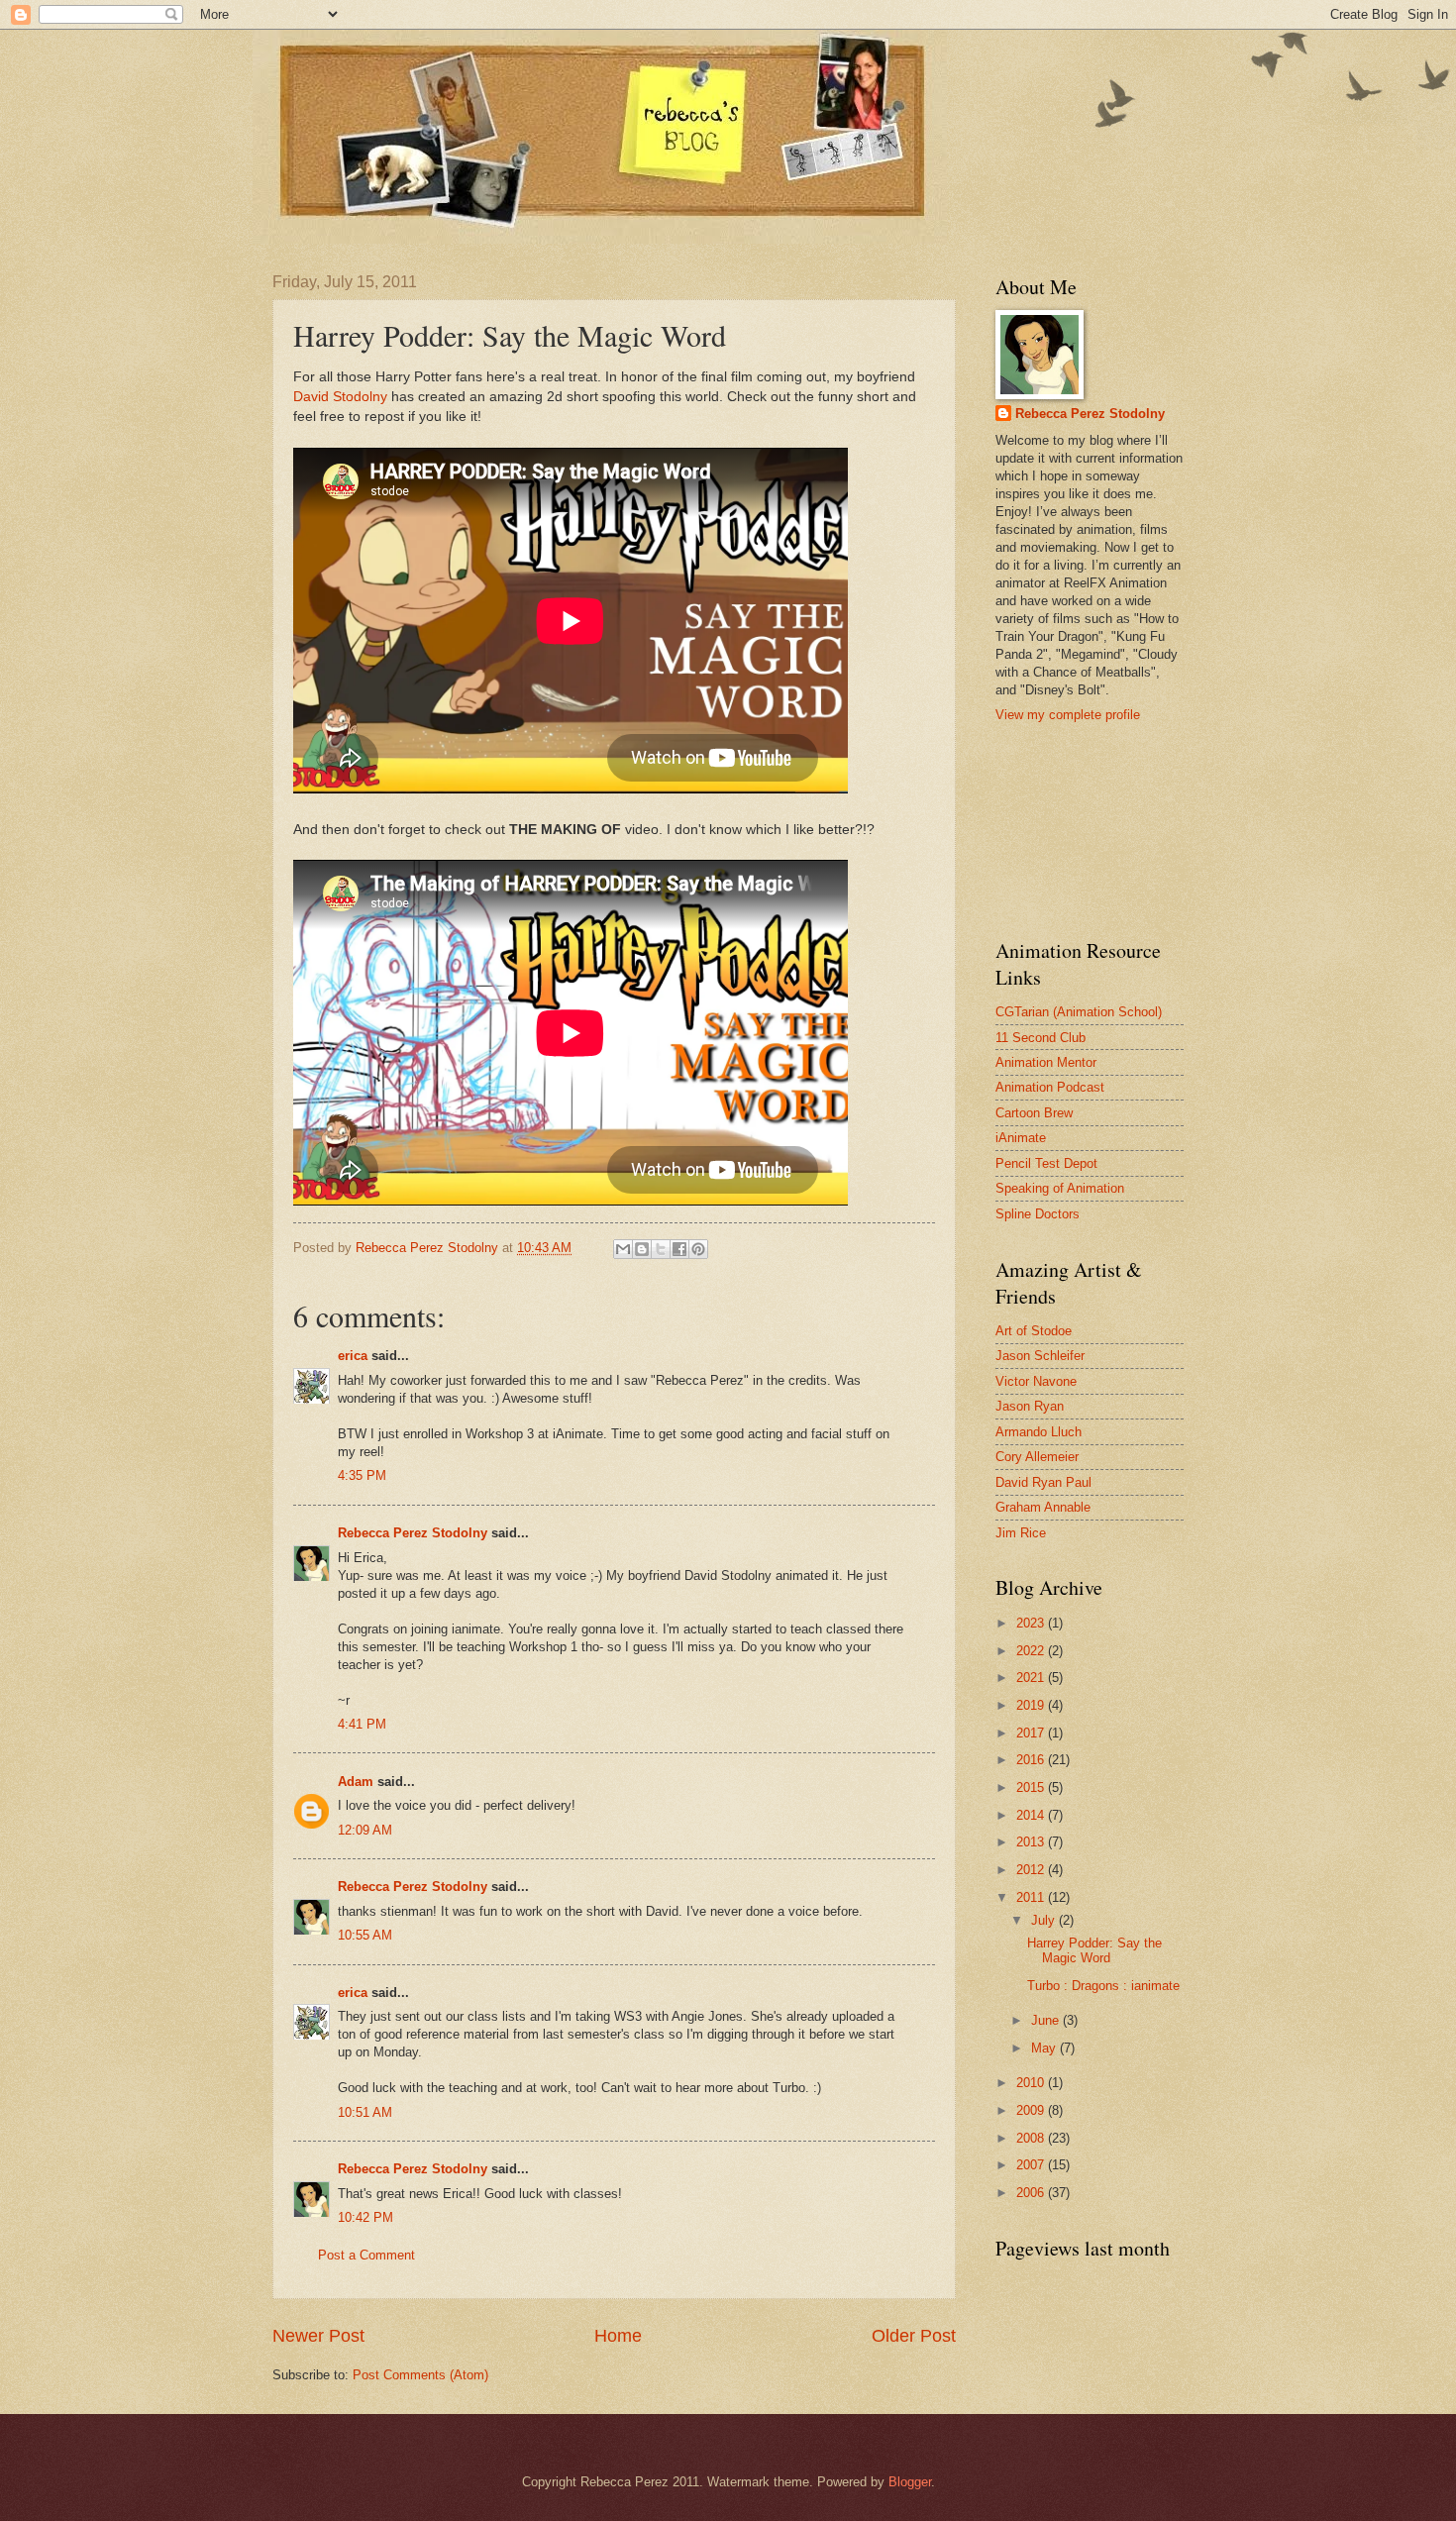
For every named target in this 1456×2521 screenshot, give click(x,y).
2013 (1032, 1842)
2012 (1032, 1870)
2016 (1032, 1760)
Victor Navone (1036, 1381)
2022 (1032, 1651)
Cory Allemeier (1037, 1457)
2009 (1032, 2110)
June (1047, 2020)
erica (353, 1356)
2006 (1032, 2193)
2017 (1032, 1733)
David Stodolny (340, 397)
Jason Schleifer (1040, 1356)
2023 (1032, 1623)
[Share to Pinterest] (698, 1249)
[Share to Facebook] (679, 1249)
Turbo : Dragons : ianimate (1103, 1986)
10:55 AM (365, 1935)
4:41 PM (362, 1724)
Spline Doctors (1038, 1214)
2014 (1032, 1815)
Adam (356, 1782)
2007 (1032, 2165)
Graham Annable (1043, 1507)
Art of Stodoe (1034, 1331)
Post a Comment (366, 2255)
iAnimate (1021, 1138)
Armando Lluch (1039, 1432)
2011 (1032, 1897)
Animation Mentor (1046, 1062)
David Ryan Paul (1043, 1482)
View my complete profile (1068, 715)
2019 (1032, 1705)
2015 (1032, 1787)
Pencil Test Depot (1046, 1163)
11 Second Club (1040, 1038)
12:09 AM (365, 1830)
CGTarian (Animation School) (1079, 1012)
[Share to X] (661, 1249)
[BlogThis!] (642, 1249)
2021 (1032, 1678)
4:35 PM (362, 1475)
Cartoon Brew (1034, 1113)
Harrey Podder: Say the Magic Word (1094, 1950)
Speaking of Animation (1060, 1188)
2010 (1032, 2083)
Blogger (910, 2482)
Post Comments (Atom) (420, 2375)
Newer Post (318, 2336)
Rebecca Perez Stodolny (413, 1533)
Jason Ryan (1030, 1406)
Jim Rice (1021, 1533)
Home (618, 2336)
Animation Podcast (1050, 1087)
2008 (1032, 2138)
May (1045, 2048)
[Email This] (623, 1249)
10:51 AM (365, 2112)
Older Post (914, 2336)
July (1045, 1920)
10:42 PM (365, 2217)
